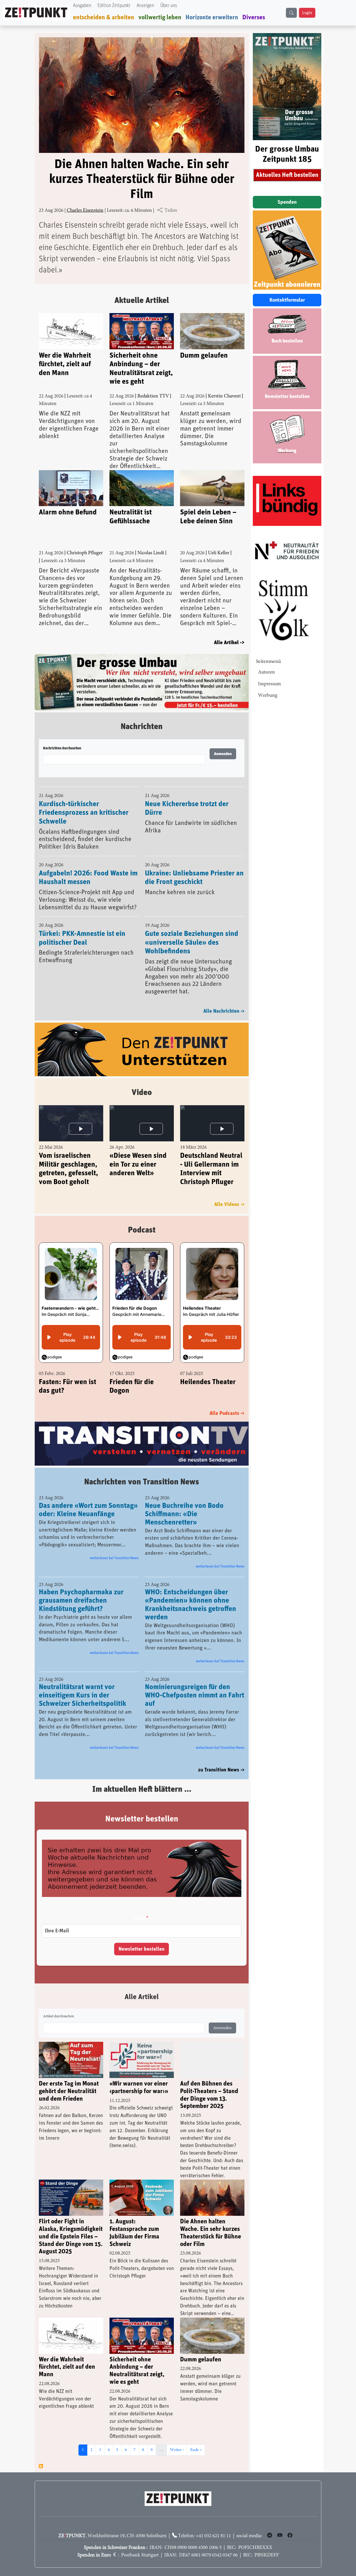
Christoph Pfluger (85, 553)
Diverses (254, 17)
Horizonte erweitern (212, 17)
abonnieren (41, 2466)
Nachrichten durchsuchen (62, 748)
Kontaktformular (287, 300)
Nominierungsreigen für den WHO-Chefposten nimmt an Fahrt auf (195, 1695)
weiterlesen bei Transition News (114, 1558)
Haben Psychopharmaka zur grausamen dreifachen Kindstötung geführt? (81, 1601)
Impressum (269, 684)
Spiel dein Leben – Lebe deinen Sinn (208, 517)
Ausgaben (82, 6)
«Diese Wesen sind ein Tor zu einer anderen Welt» (138, 1164)
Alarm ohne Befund (68, 512)
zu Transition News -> (221, 1770)
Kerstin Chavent (224, 396)
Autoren (266, 672)
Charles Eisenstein (85, 211)
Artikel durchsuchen (59, 2017)
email (139, 1918)
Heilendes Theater (208, 1382)
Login (307, 13)
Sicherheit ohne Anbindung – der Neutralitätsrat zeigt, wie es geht (141, 369)
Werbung (268, 696)
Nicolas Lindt (151, 553)
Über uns (169, 6)
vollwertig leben (160, 17)
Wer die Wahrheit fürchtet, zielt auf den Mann (65, 364)
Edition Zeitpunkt (114, 6)
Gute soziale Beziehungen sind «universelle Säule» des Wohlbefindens (192, 942)
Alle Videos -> (229, 1204)
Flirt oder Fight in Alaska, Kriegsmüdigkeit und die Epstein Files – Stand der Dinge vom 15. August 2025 (71, 2236)
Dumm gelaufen (204, 356)
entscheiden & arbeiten (104, 17)
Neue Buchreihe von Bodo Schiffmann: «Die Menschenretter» (184, 1514)
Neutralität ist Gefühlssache (131, 517)
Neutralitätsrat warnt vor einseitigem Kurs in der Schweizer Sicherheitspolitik (82, 1695)
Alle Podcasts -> (227, 1413)
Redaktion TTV (153, 396)
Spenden (287, 202)
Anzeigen (145, 6)
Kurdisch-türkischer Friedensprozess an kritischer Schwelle (84, 813)
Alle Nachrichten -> (224, 1011)
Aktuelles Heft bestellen (287, 175)
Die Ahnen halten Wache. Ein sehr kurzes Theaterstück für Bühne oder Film (142, 179)
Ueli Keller (219, 553)
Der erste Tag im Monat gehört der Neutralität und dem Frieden (69, 2091)
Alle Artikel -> (229, 643)
